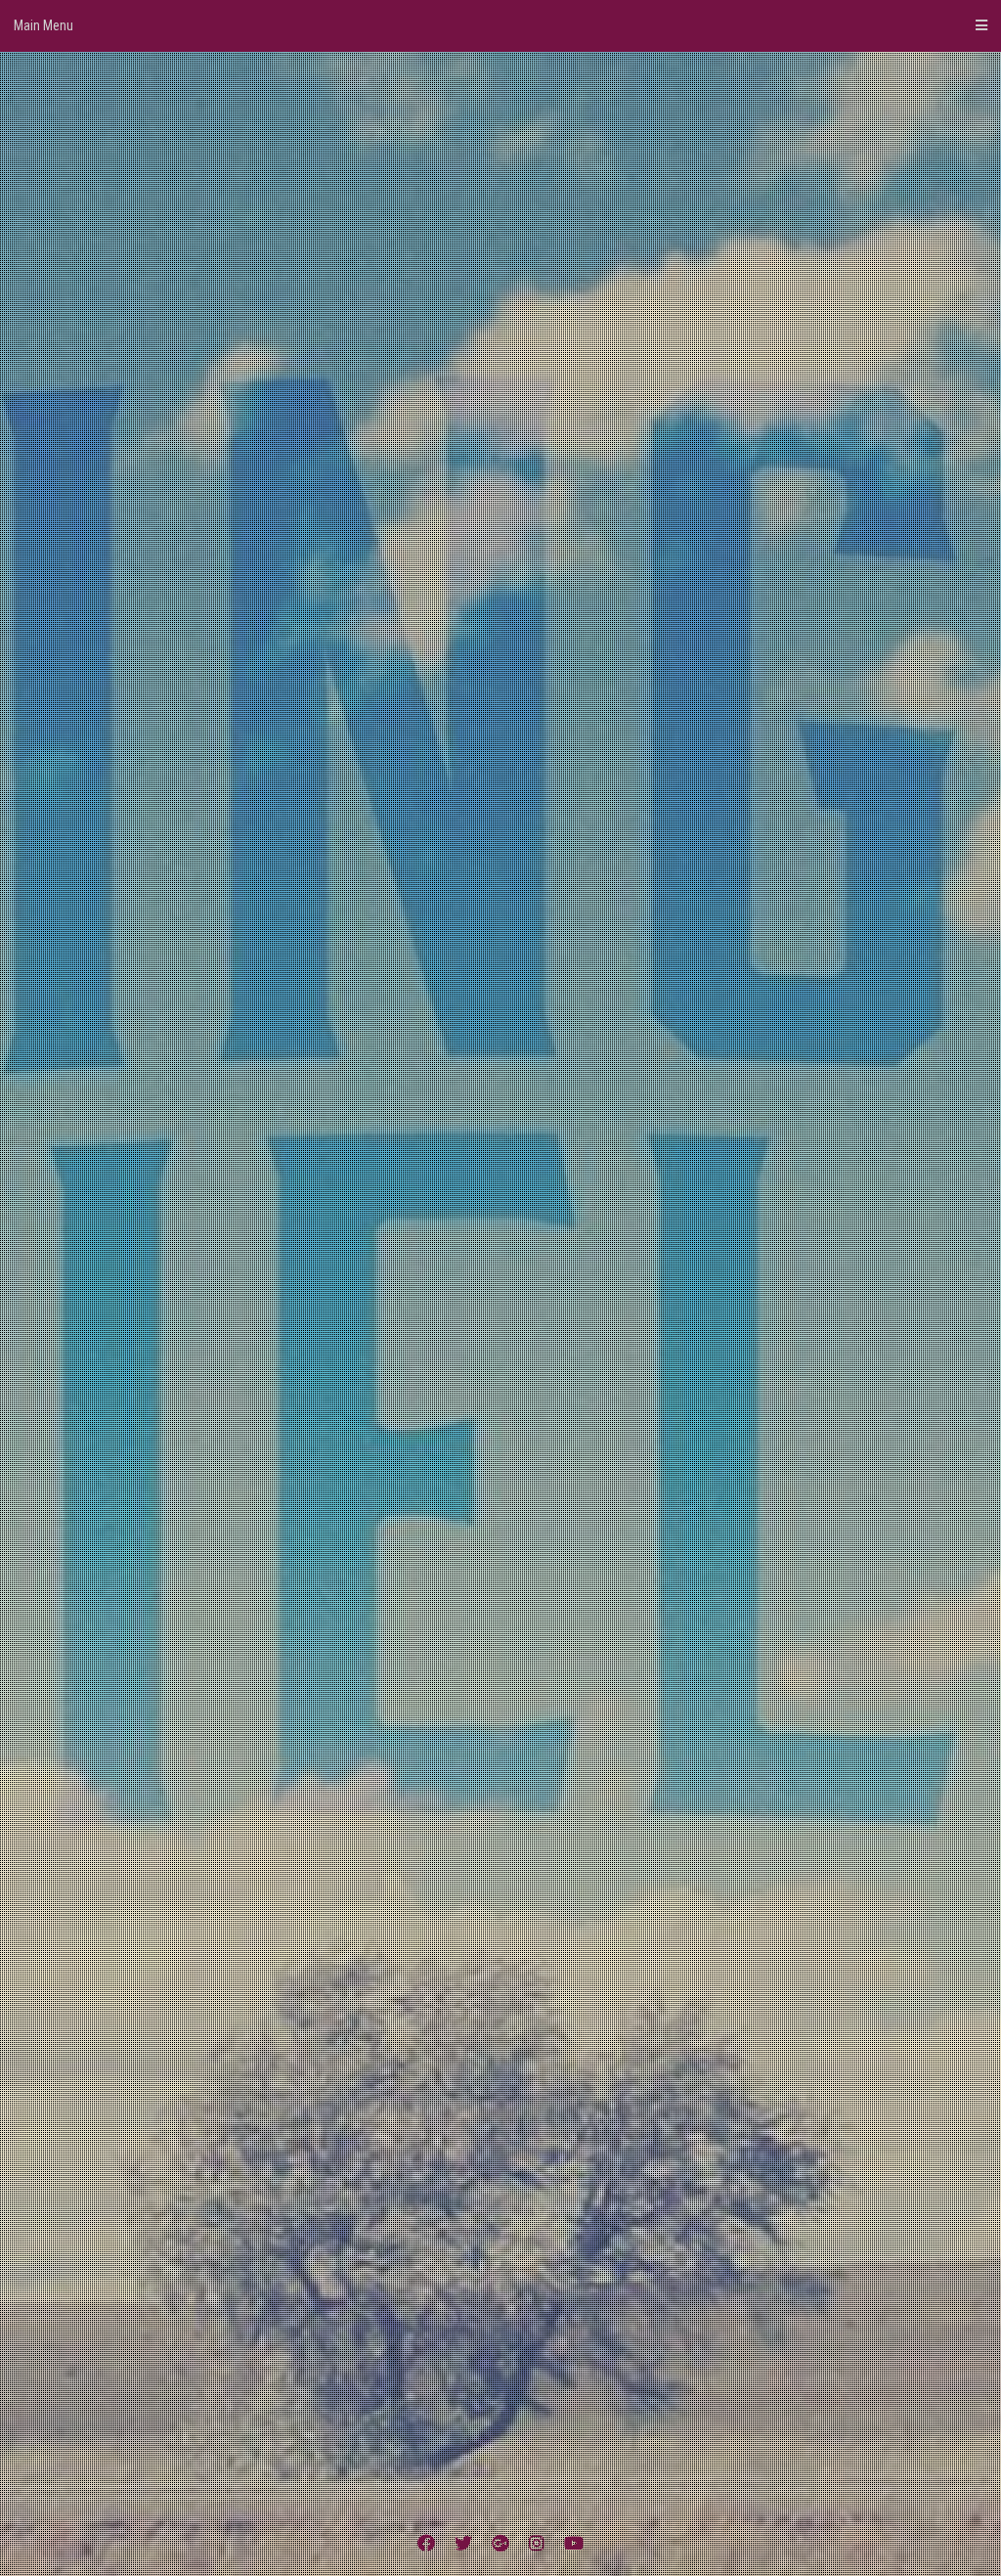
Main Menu (44, 25)
